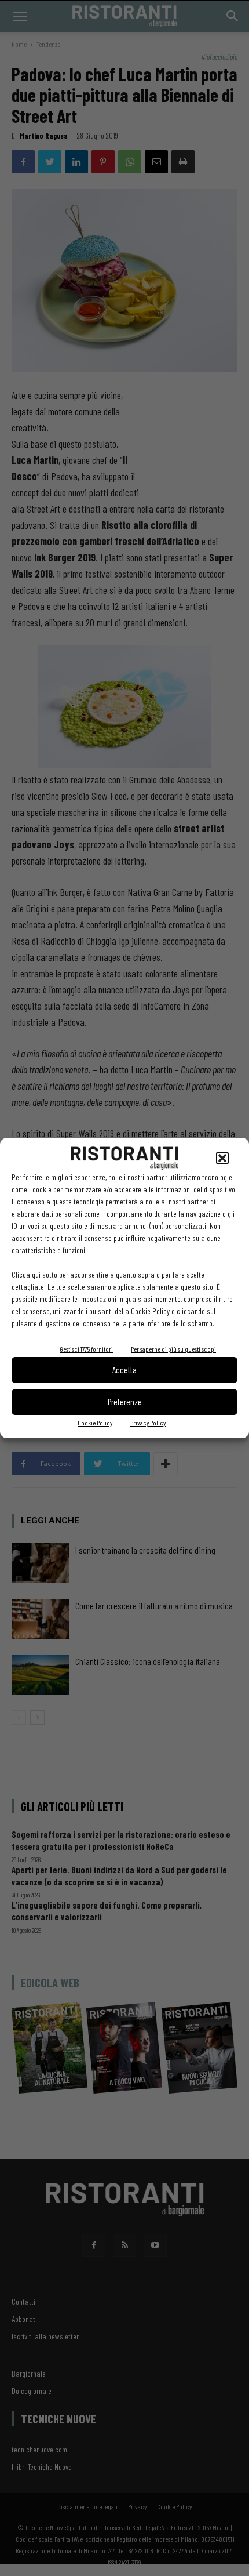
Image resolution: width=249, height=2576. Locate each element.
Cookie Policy (95, 1423)
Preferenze (125, 1402)
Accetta (124, 1370)
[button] (222, 1158)
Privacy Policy (148, 1423)
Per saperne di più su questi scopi (173, 1349)
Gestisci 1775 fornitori (86, 1349)
